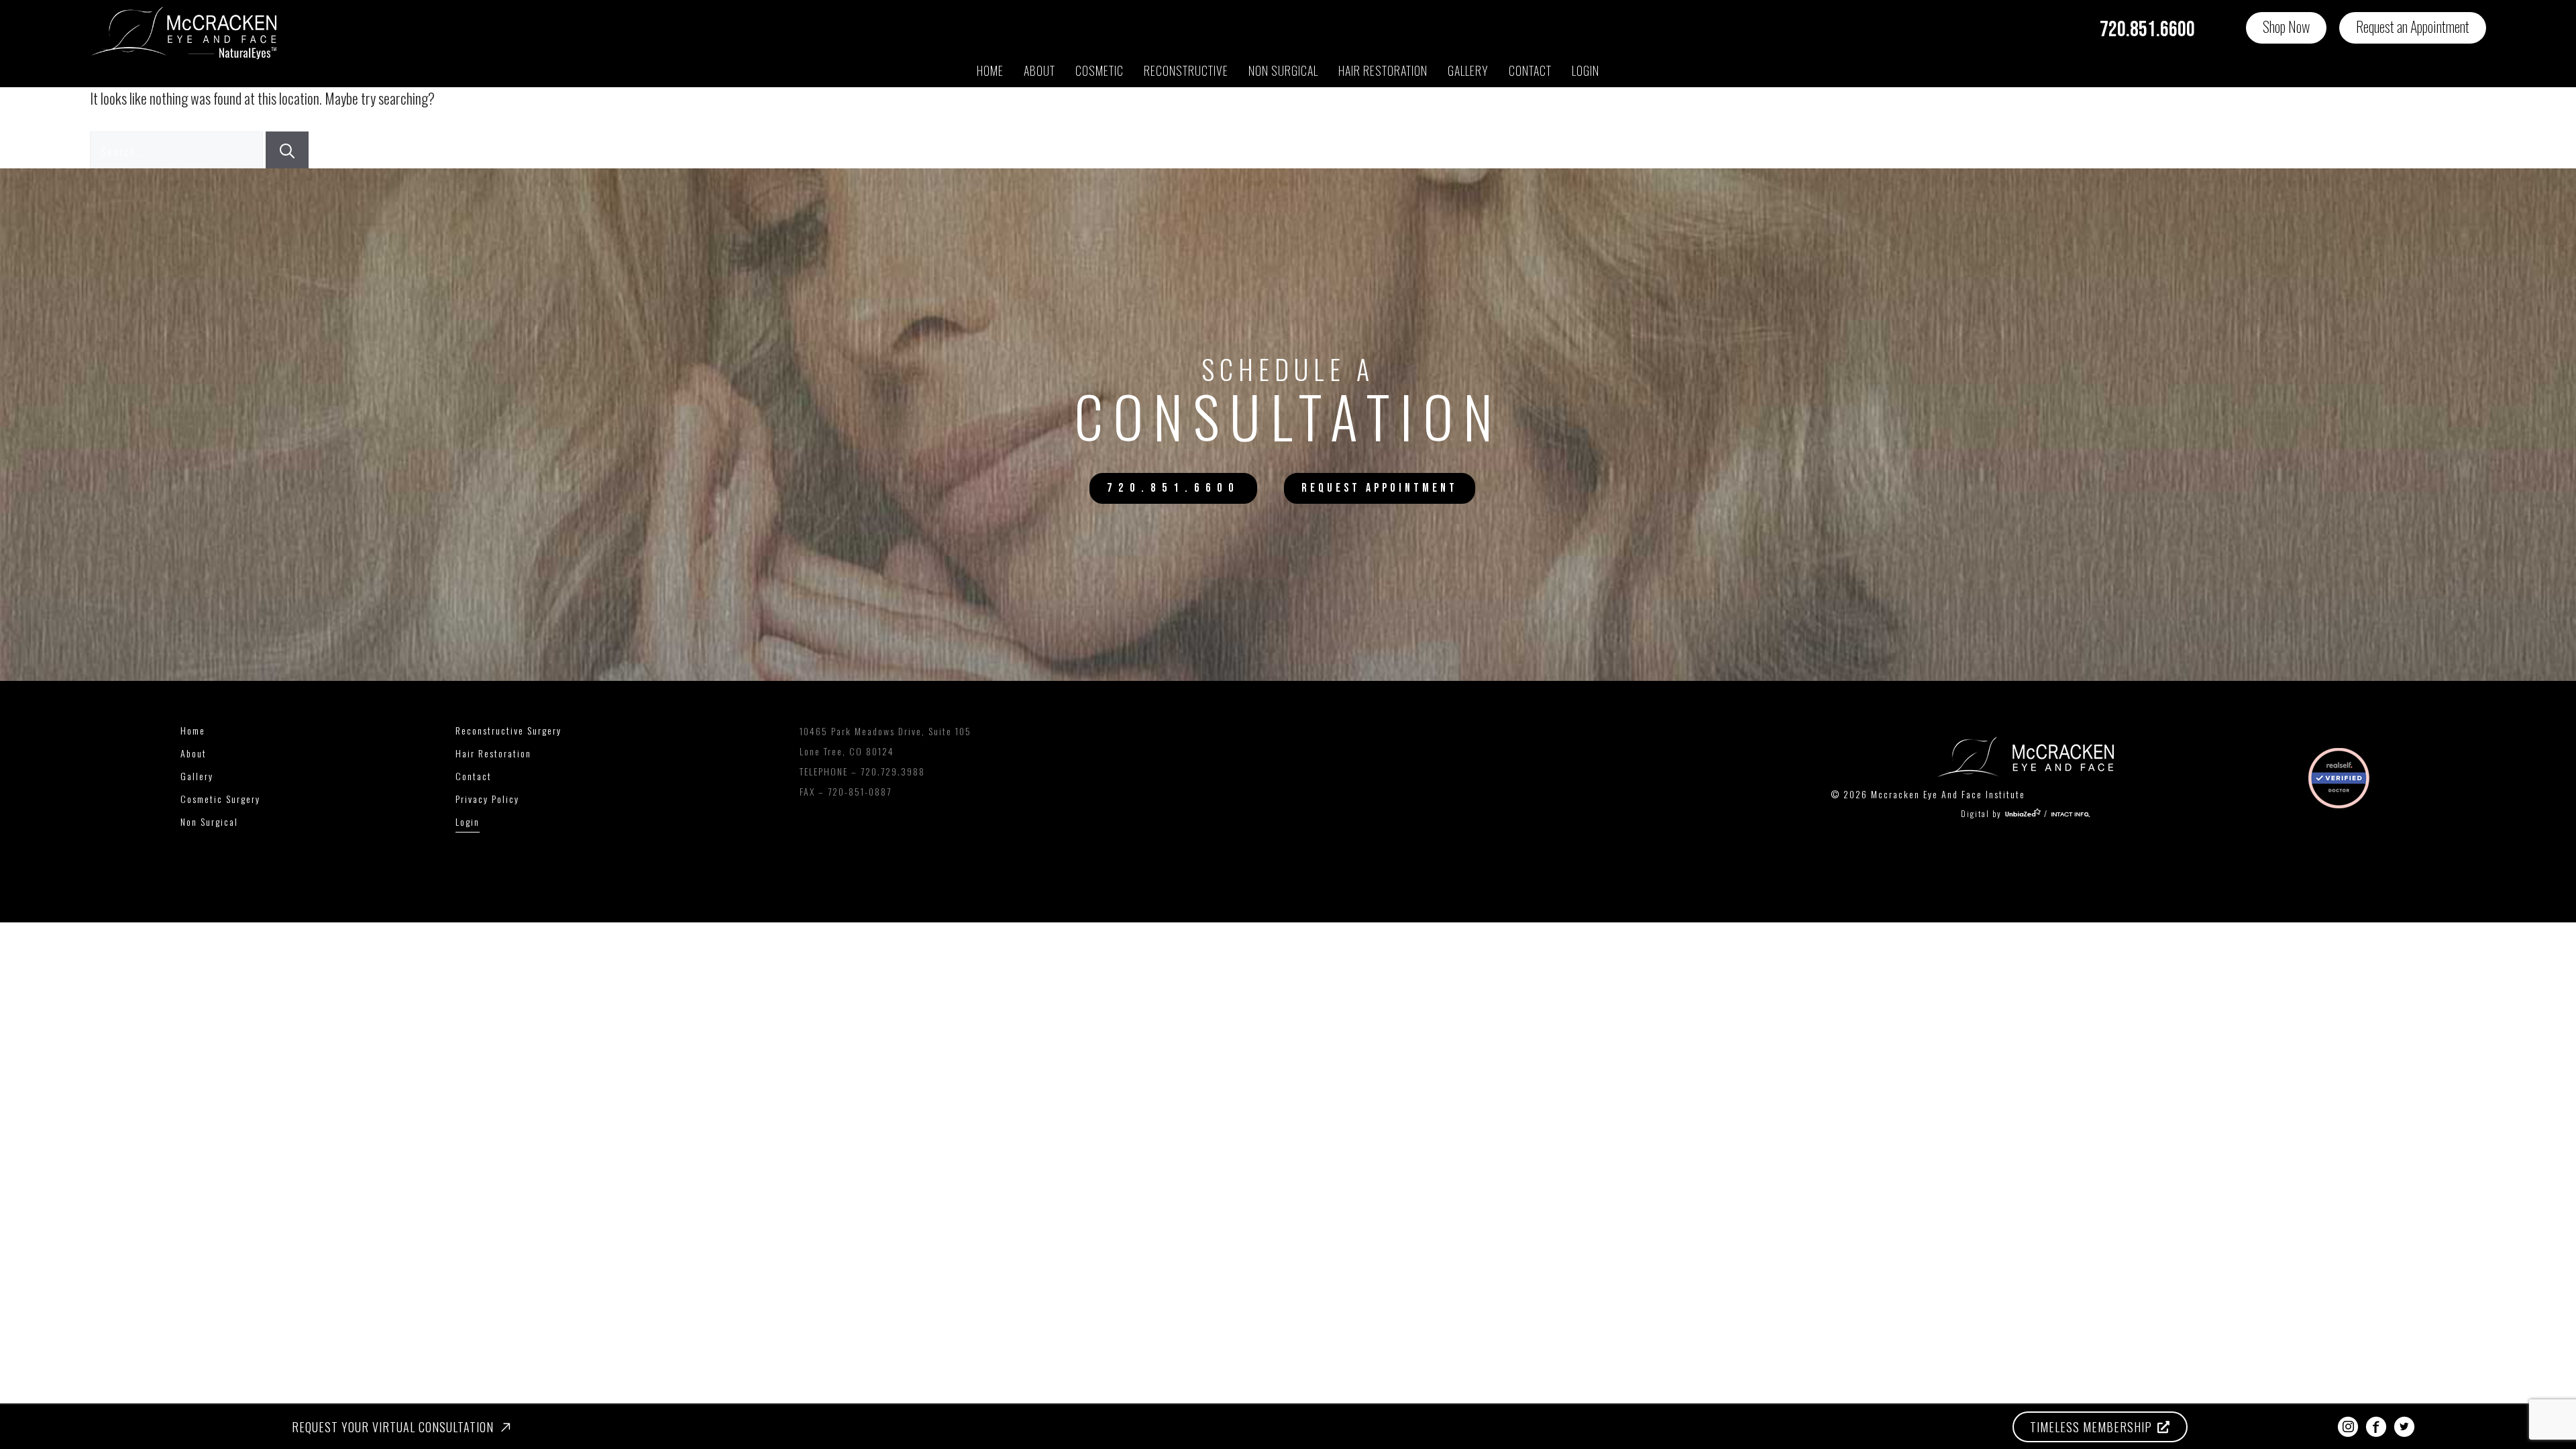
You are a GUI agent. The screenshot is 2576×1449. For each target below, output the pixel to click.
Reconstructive (1186, 70)
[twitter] (2404, 1427)
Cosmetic (1099, 70)
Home (990, 70)
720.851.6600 (2147, 30)
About (1039, 70)
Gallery (1468, 70)
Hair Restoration (493, 753)
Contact (1530, 70)
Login (1586, 70)
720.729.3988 (893, 771)
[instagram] (2348, 1427)
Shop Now (2286, 26)
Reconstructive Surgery (508, 730)
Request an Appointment (2413, 26)
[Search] (287, 150)
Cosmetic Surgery (220, 799)
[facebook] (2376, 1427)
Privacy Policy (487, 799)
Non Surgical (1283, 70)
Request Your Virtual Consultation (393, 1427)
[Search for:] (178, 150)
